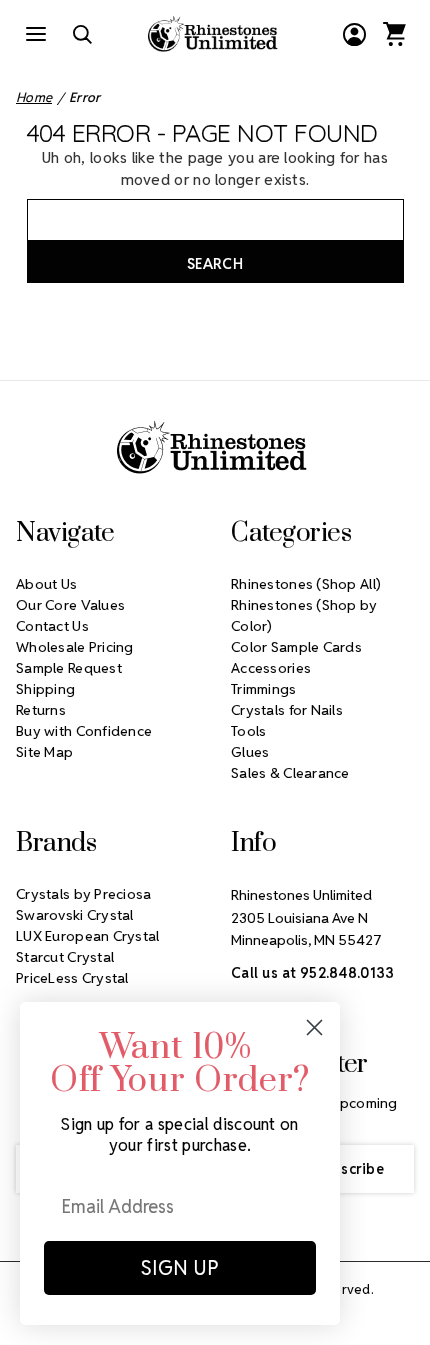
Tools (248, 731)
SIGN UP (180, 1268)
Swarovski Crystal (75, 915)
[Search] (82, 34)
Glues (250, 752)
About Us (46, 584)
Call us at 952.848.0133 (312, 973)
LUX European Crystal (88, 936)
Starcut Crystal (65, 957)
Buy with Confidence (84, 731)
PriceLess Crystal (72, 978)
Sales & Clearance (290, 773)
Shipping (45, 689)
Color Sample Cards (296, 647)
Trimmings (264, 689)
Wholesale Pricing (75, 647)
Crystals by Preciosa (84, 894)
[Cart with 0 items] (394, 34)
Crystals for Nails (287, 710)
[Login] (354, 34)
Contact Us (52, 626)
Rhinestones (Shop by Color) (304, 615)
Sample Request (69, 668)
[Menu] (36, 34)
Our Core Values (70, 605)
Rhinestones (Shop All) (306, 584)
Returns (41, 710)
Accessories (271, 668)
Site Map (44, 752)
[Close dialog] (314, 1027)
